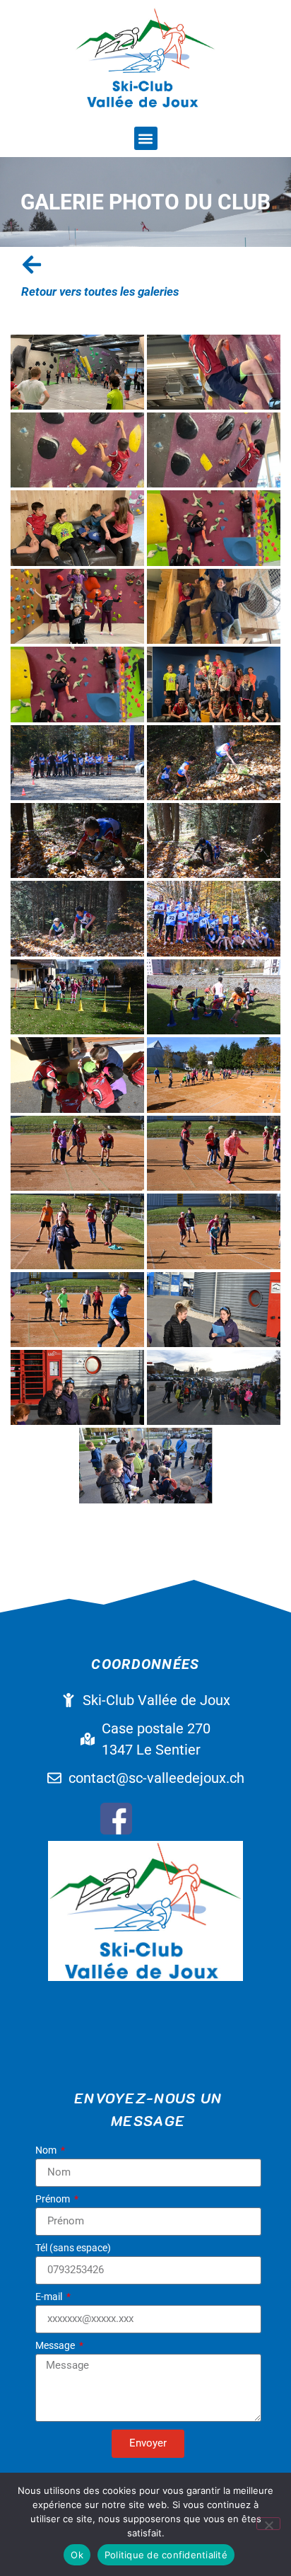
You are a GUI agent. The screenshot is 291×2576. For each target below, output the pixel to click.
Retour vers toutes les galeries (100, 291)
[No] (268, 2524)
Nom (47, 2150)
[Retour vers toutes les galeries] (32, 265)
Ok (77, 2555)
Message (56, 2346)
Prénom (54, 2199)
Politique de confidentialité (166, 2555)
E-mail (50, 2297)
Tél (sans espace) (73, 2248)
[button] (146, 138)
